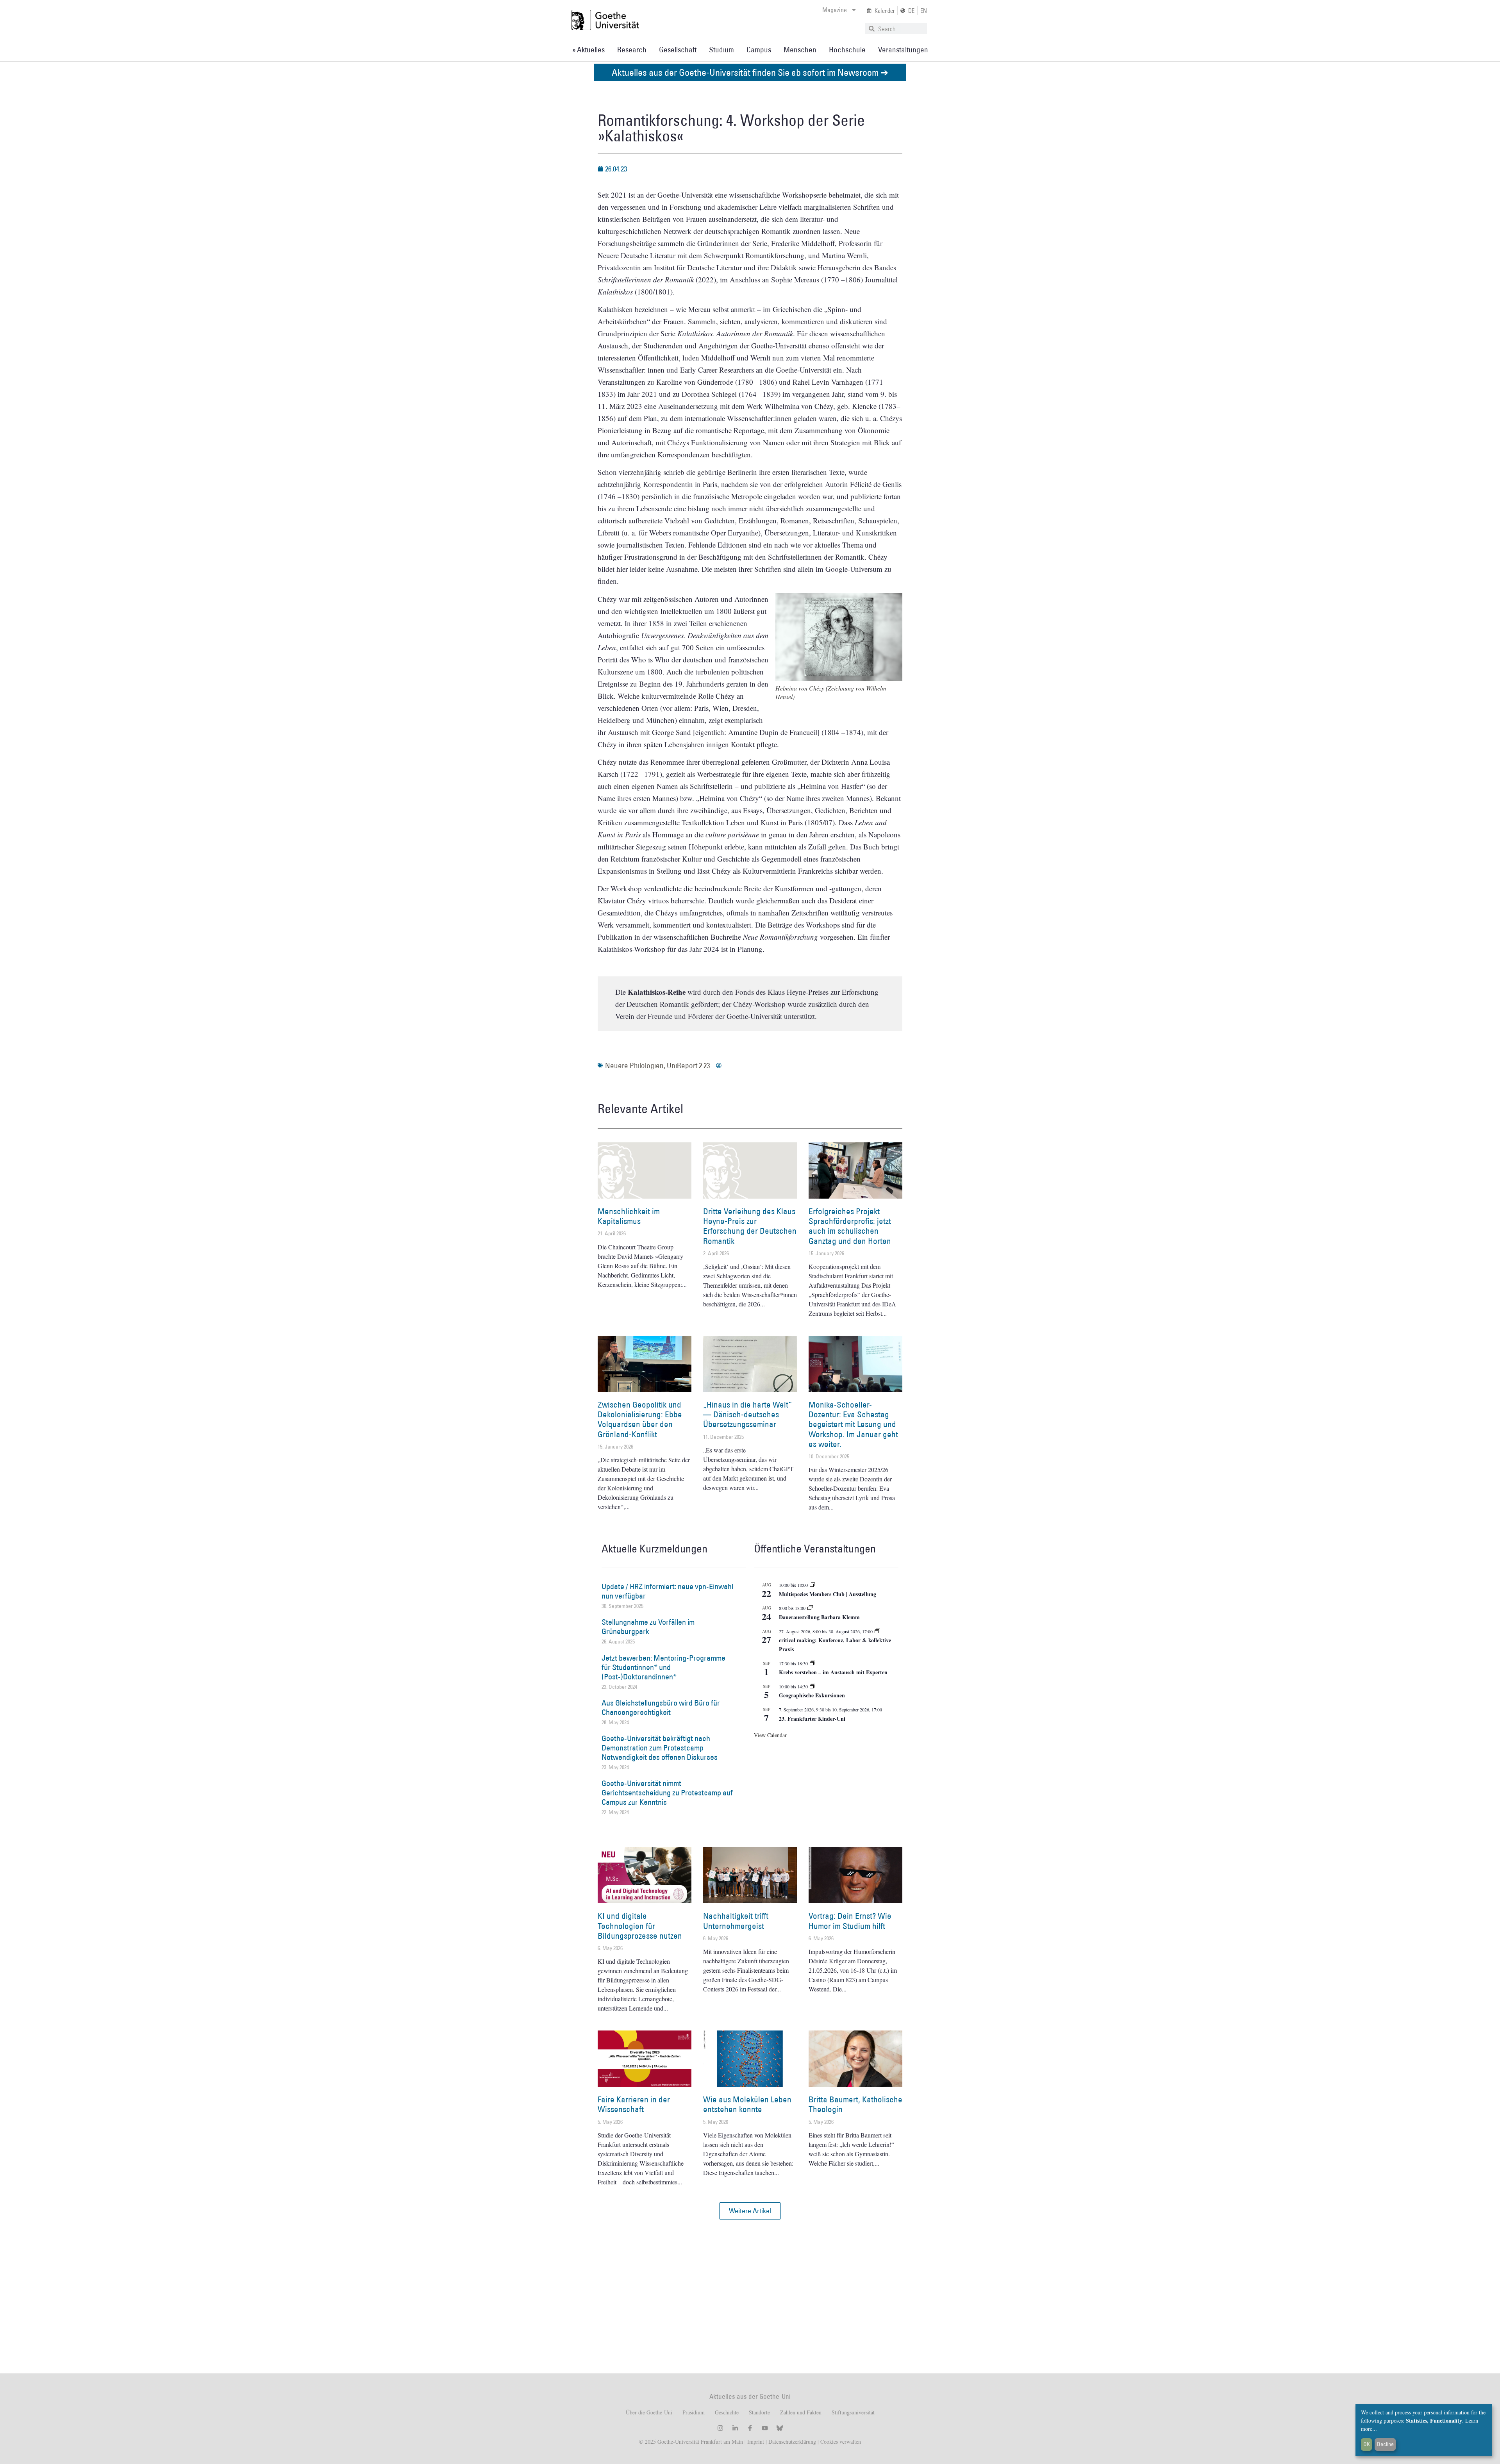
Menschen (800, 50)
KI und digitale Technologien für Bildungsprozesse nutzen (640, 1926)
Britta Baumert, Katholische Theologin (855, 2104)
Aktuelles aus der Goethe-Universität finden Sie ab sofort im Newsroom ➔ (750, 72)
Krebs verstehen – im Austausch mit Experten (833, 1672)
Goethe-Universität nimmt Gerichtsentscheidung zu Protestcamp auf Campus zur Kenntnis (667, 1793)
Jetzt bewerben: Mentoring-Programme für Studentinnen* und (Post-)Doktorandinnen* (663, 1667)
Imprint (755, 2442)
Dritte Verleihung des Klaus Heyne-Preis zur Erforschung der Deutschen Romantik (750, 1226)
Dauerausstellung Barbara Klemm (819, 1617)
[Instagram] (720, 2428)
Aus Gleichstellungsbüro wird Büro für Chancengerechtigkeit (661, 1707)
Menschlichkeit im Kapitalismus (629, 1216)
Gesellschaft (678, 50)
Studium (721, 50)
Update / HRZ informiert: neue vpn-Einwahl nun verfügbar (667, 1591)
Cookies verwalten (841, 2442)
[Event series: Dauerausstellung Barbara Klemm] (810, 1608)
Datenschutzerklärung (792, 2442)
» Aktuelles (588, 50)
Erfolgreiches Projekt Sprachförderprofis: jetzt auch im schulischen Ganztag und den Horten (850, 1226)
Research (632, 50)
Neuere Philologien (634, 1065)
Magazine (835, 10)
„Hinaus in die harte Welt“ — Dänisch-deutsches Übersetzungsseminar (747, 1414)
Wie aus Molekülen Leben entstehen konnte (747, 2104)
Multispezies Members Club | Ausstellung (828, 1594)
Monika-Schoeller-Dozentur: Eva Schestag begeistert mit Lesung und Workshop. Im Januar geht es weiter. (853, 1424)
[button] (750, 2211)
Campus (759, 50)
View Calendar (770, 1735)
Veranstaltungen (903, 50)
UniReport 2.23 (688, 1065)
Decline (1385, 2444)
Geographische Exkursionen (812, 1695)
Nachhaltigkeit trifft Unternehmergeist (736, 1921)
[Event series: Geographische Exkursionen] (812, 1686)
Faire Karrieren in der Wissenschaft (634, 2104)
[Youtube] (765, 2428)
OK (1367, 2444)
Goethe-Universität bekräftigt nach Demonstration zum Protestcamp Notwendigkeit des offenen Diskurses (660, 1748)
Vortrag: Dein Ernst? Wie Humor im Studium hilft (850, 1921)
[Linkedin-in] (735, 2428)
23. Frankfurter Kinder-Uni (812, 1719)
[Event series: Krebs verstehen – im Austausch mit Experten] (812, 1663)
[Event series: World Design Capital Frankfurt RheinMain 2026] (877, 1631)
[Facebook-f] (750, 2428)
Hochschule (847, 50)
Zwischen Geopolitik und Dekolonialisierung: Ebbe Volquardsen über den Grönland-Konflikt (640, 1419)
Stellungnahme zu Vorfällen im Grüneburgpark (648, 1627)
